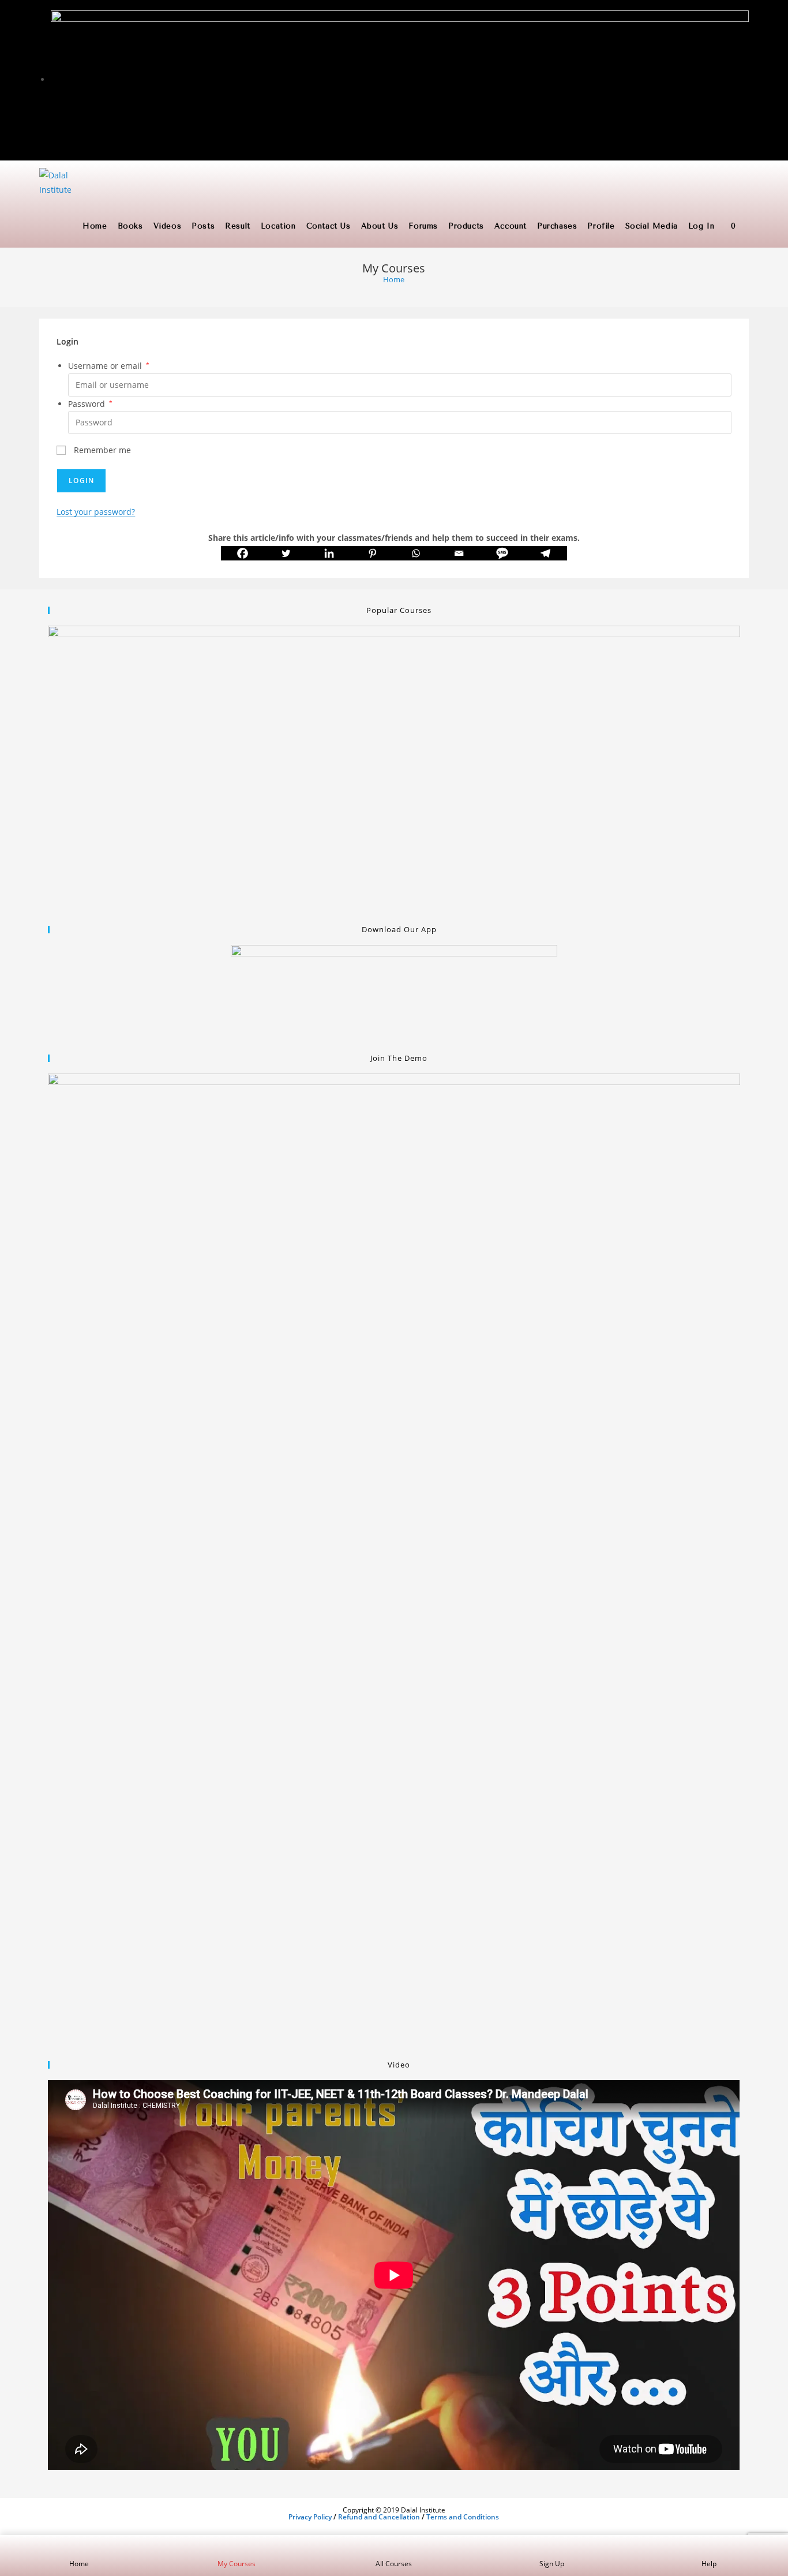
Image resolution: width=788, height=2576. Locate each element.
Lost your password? (96, 512)
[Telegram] (545, 553)
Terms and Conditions (463, 2517)
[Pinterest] (372, 553)
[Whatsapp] (416, 553)
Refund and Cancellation (379, 2517)
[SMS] (502, 553)
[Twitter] (286, 553)
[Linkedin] (329, 553)
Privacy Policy (310, 2517)
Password (90, 404)
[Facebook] (243, 553)
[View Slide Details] (394, 769)
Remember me (101, 450)
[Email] (459, 553)
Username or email (109, 366)
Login (81, 481)
